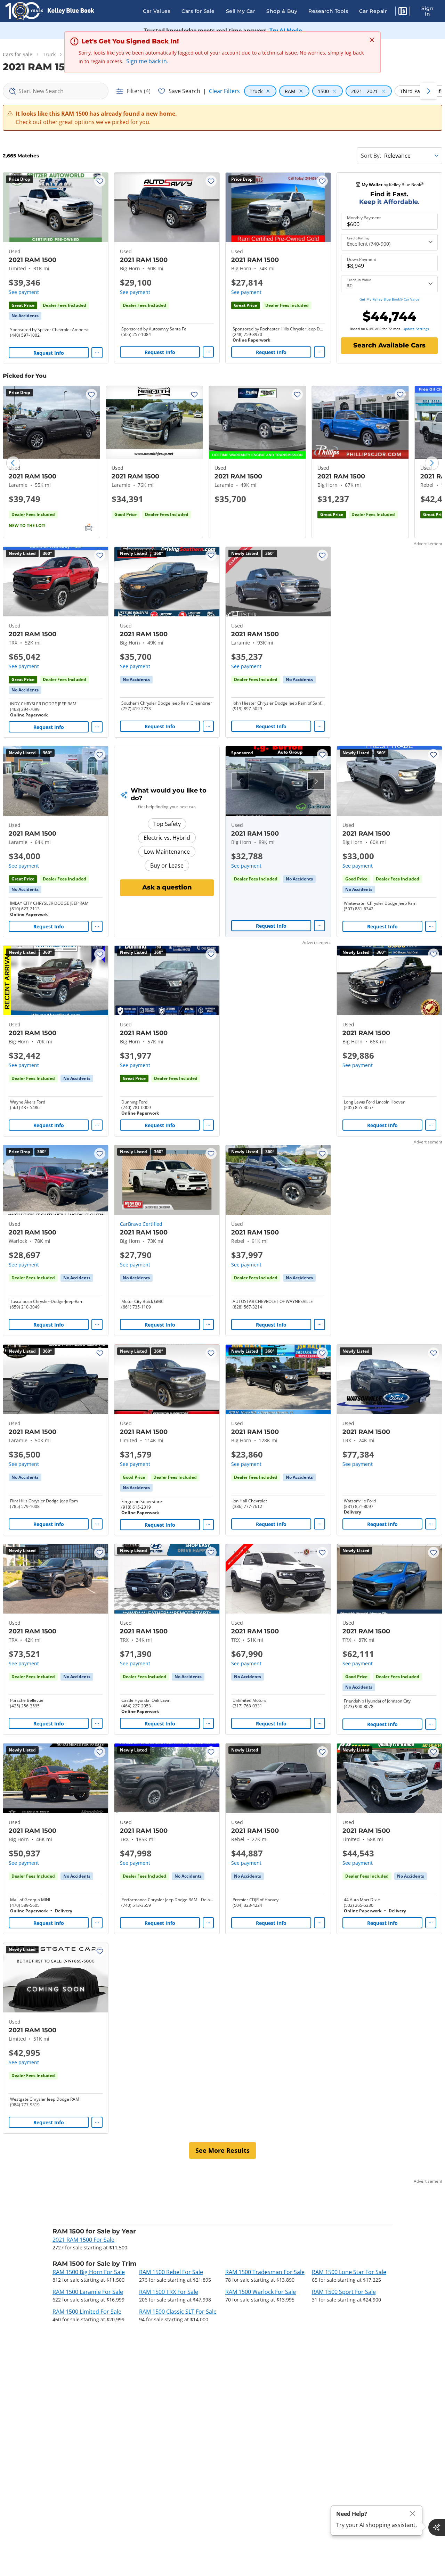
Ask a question (167, 887)
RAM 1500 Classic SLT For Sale (178, 2312)
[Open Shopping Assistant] (437, 2527)
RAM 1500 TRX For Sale (169, 2292)
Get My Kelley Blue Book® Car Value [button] (390, 299)
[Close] (413, 2514)
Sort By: (371, 156)
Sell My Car (241, 11)
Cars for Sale (198, 11)
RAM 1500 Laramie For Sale (88, 2292)
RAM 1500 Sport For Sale (344, 2292)
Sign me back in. (147, 61)
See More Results (222, 2150)
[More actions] (97, 353)
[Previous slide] (13, 463)
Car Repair (373, 11)
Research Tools (328, 11)
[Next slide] (432, 463)
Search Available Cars (389, 345)
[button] (403, 12)
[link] (25, 316)
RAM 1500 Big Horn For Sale (89, 2272)
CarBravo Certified (141, 1224)
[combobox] (56, 91)
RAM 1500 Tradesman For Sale (265, 2272)
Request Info (49, 353)
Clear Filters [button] (224, 91)
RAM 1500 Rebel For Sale (171, 2272)
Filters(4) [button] (139, 91)
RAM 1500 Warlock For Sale (261, 2292)
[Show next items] (428, 91)
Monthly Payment (364, 218)
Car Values (157, 11)
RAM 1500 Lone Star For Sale (349, 2272)
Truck (49, 54)
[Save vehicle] (100, 181)
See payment (24, 292)
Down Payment (362, 260)
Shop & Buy (282, 11)
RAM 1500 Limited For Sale (87, 2312)
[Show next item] (316, 781)
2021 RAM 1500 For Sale (83, 2240)
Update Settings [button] (416, 329)
